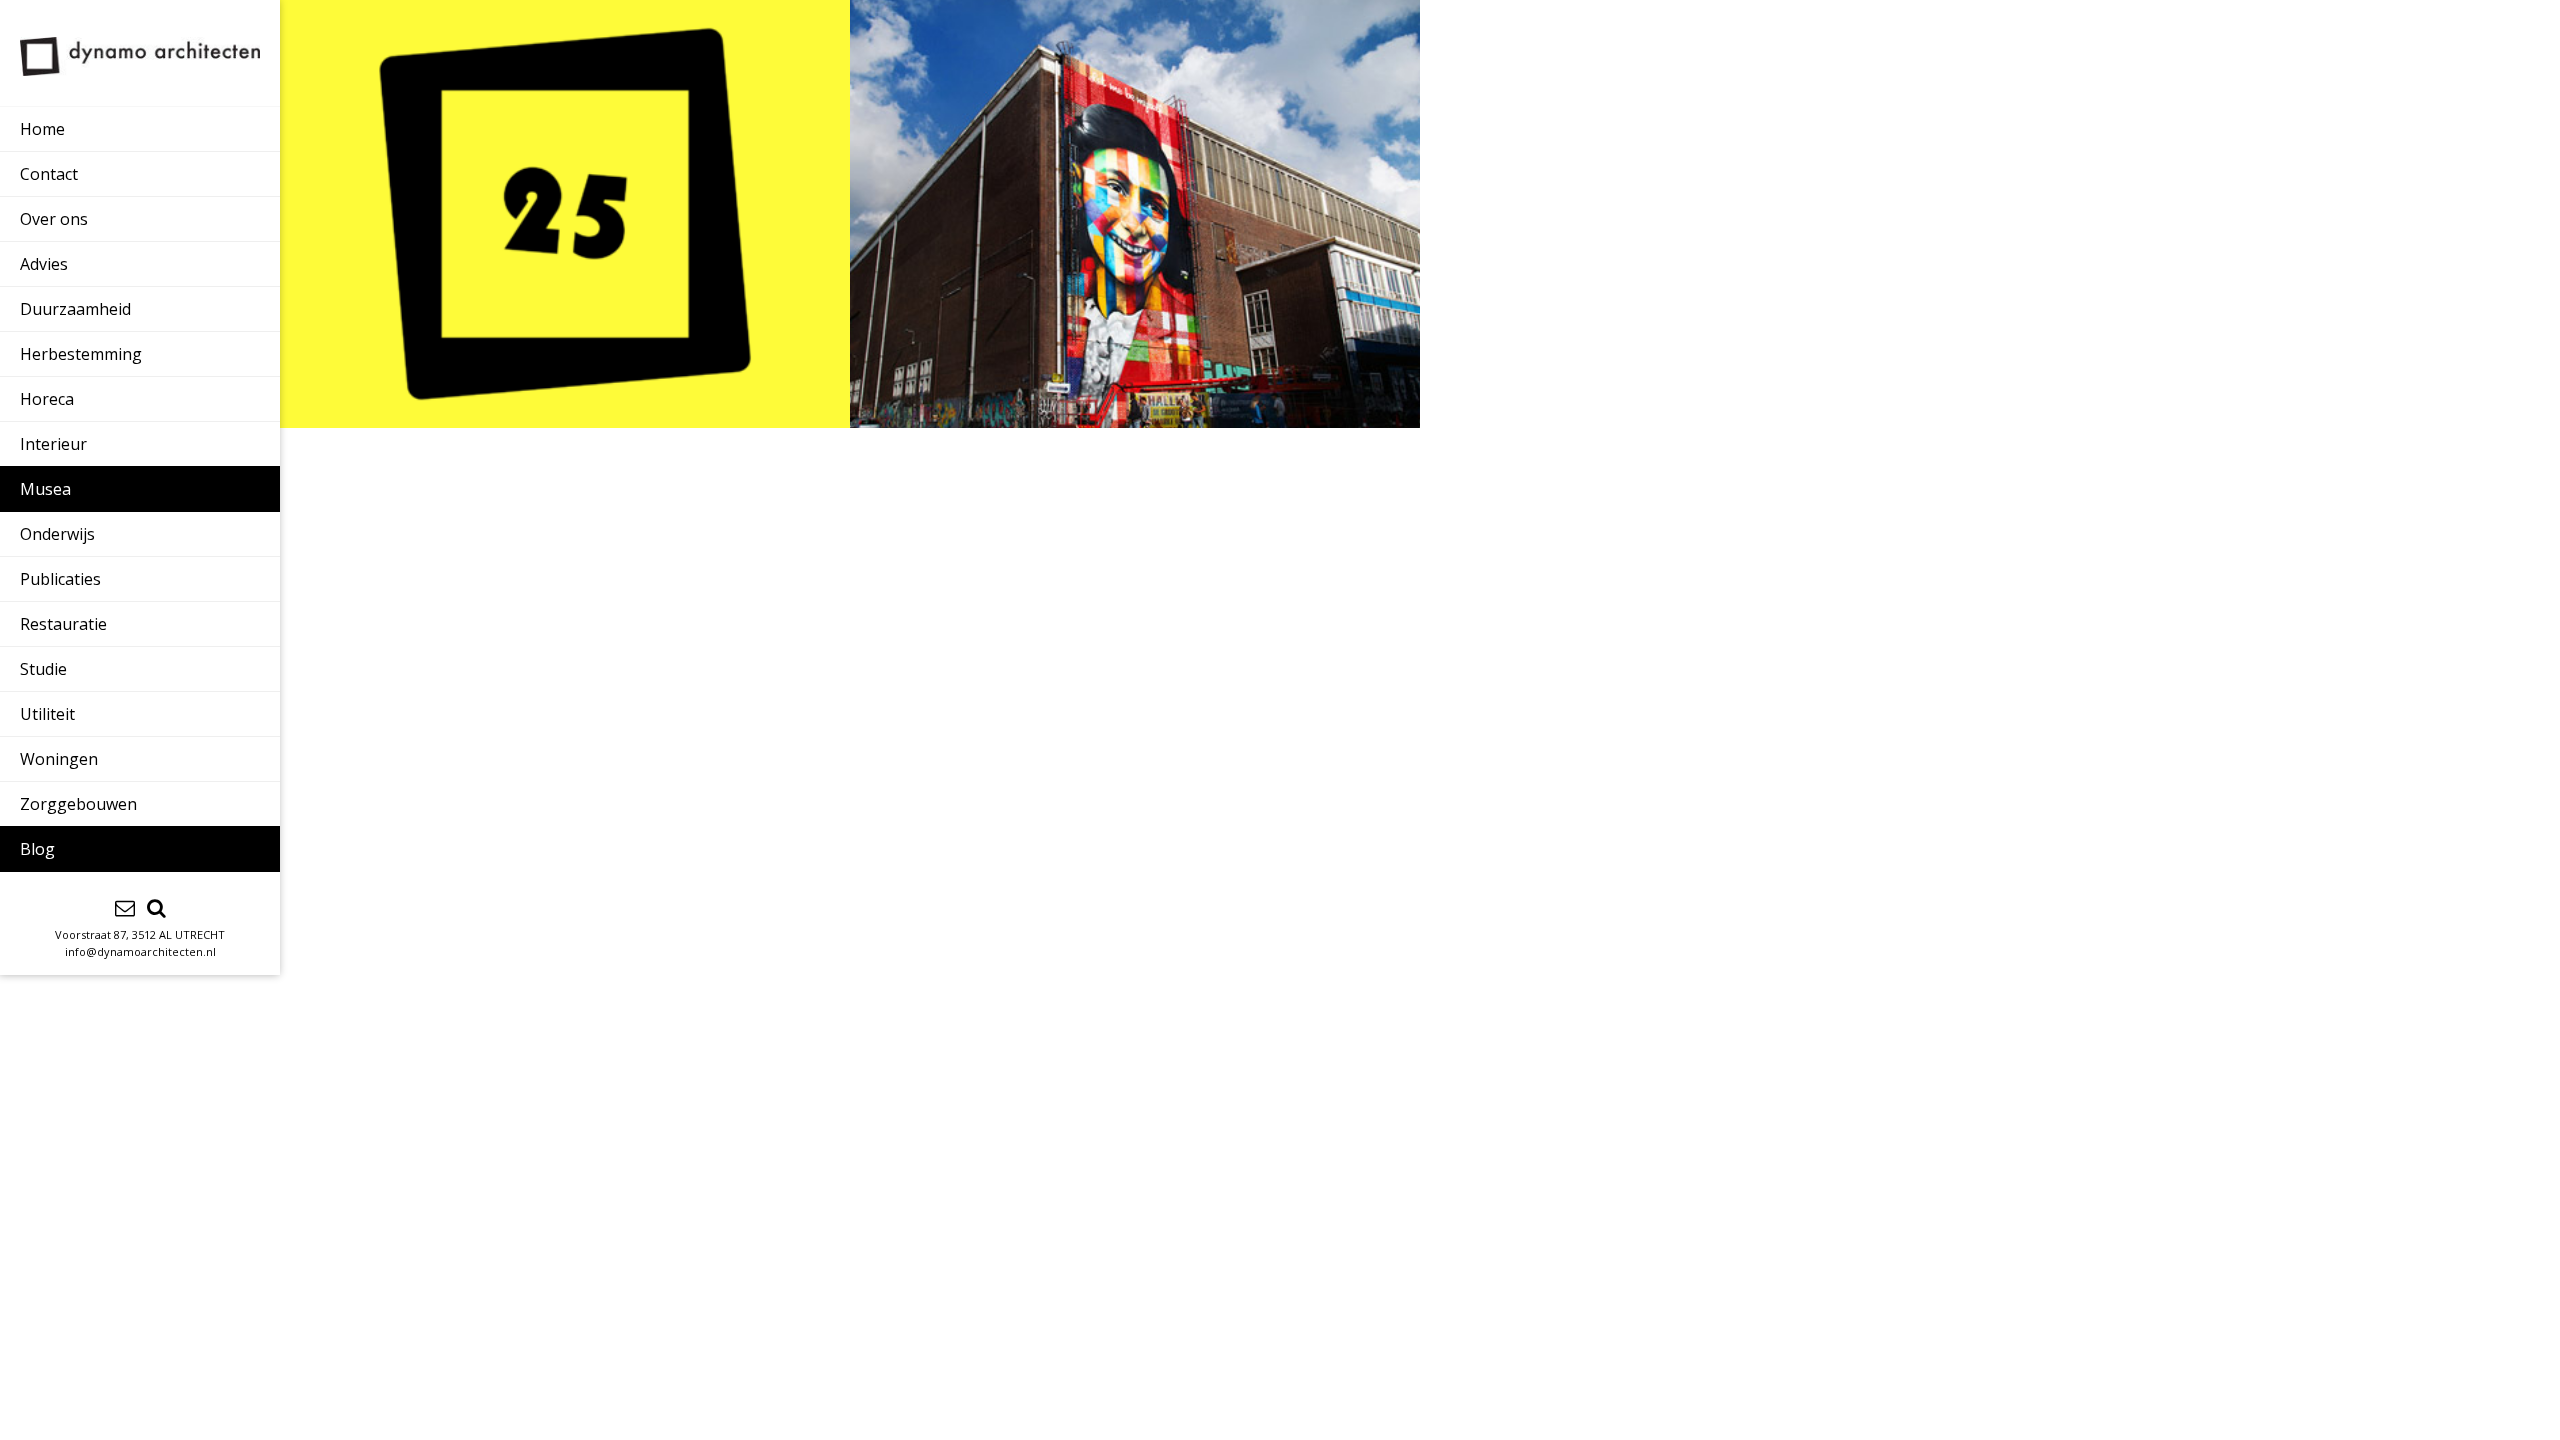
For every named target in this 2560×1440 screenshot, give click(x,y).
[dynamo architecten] (140, 56)
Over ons (54, 219)
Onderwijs (57, 534)
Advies (44, 264)
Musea (45, 489)
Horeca (47, 399)
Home (42, 129)
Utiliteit (47, 714)
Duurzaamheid (75, 309)
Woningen (59, 759)
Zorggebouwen (78, 804)
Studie (43, 669)
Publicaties (60, 579)
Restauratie (63, 624)
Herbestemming (81, 354)
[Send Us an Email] (125, 908)
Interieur (53, 444)
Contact (49, 174)
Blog (37, 849)
